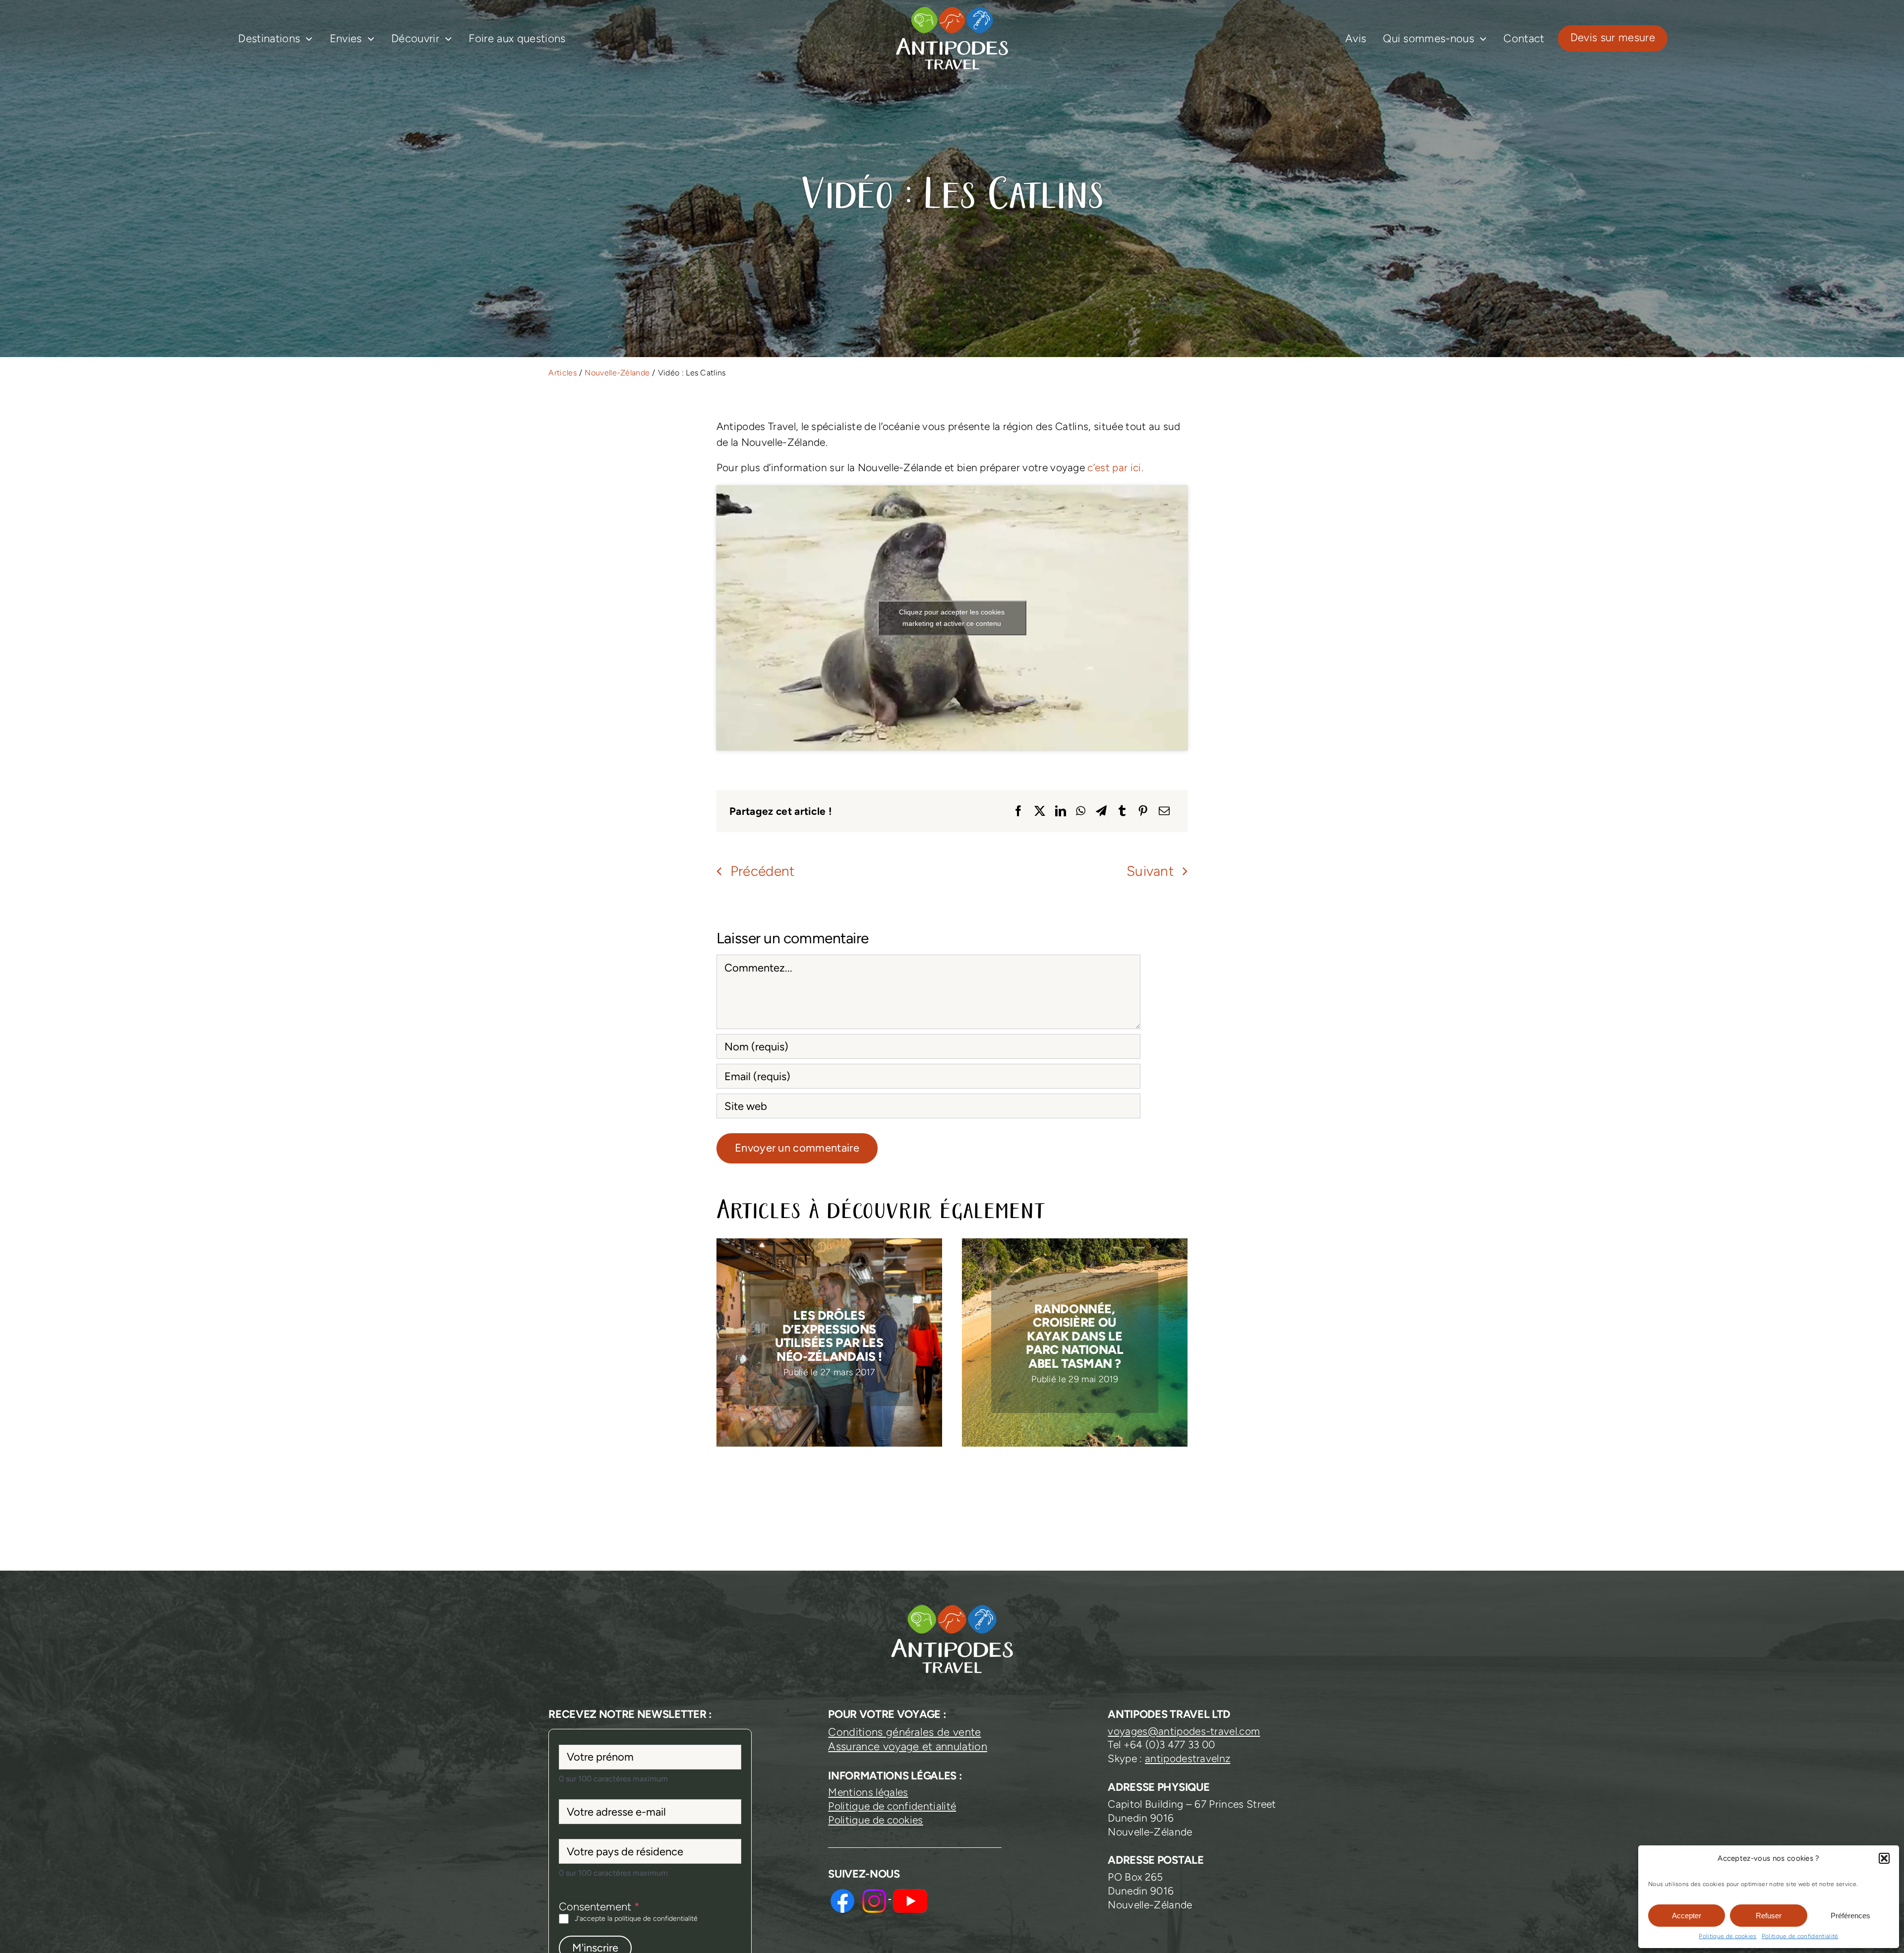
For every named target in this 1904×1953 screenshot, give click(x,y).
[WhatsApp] (1081, 811)
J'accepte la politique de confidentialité (636, 1919)
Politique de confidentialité (1800, 1936)
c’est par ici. (1115, 467)
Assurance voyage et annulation (907, 1746)
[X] (1040, 811)
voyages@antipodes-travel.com (1184, 1731)
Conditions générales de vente (904, 1732)
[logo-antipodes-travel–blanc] (952, 10)
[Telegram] (1101, 811)
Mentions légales (868, 1792)
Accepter (1687, 1916)
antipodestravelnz (1188, 1758)
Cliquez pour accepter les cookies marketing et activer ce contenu (952, 618)
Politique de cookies (1727, 1936)
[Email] (1164, 811)
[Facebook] (1018, 811)
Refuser (1769, 1916)
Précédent (763, 871)
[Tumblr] (1122, 811)
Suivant (1150, 871)
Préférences (1850, 1916)
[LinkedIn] (1061, 811)
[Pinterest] (1143, 811)
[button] (1884, 1858)
